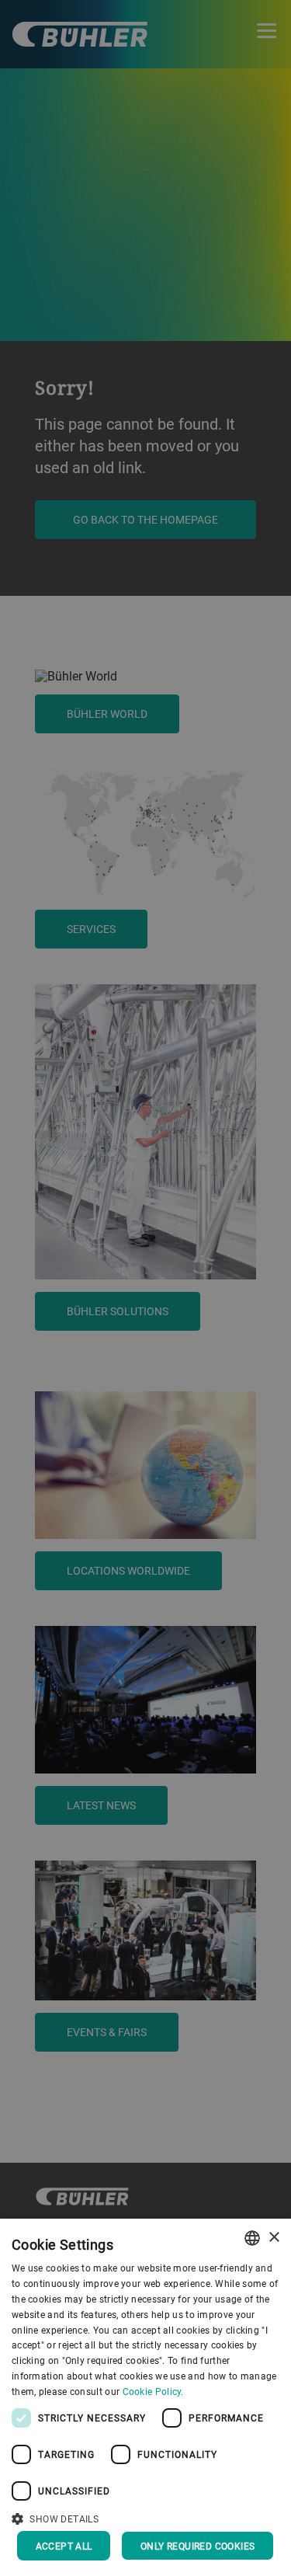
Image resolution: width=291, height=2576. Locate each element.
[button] (145, 2517)
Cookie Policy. (153, 2391)
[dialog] (145, 2397)
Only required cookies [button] (197, 2546)
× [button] (274, 2238)
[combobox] (252, 2238)
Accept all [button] (64, 2546)
